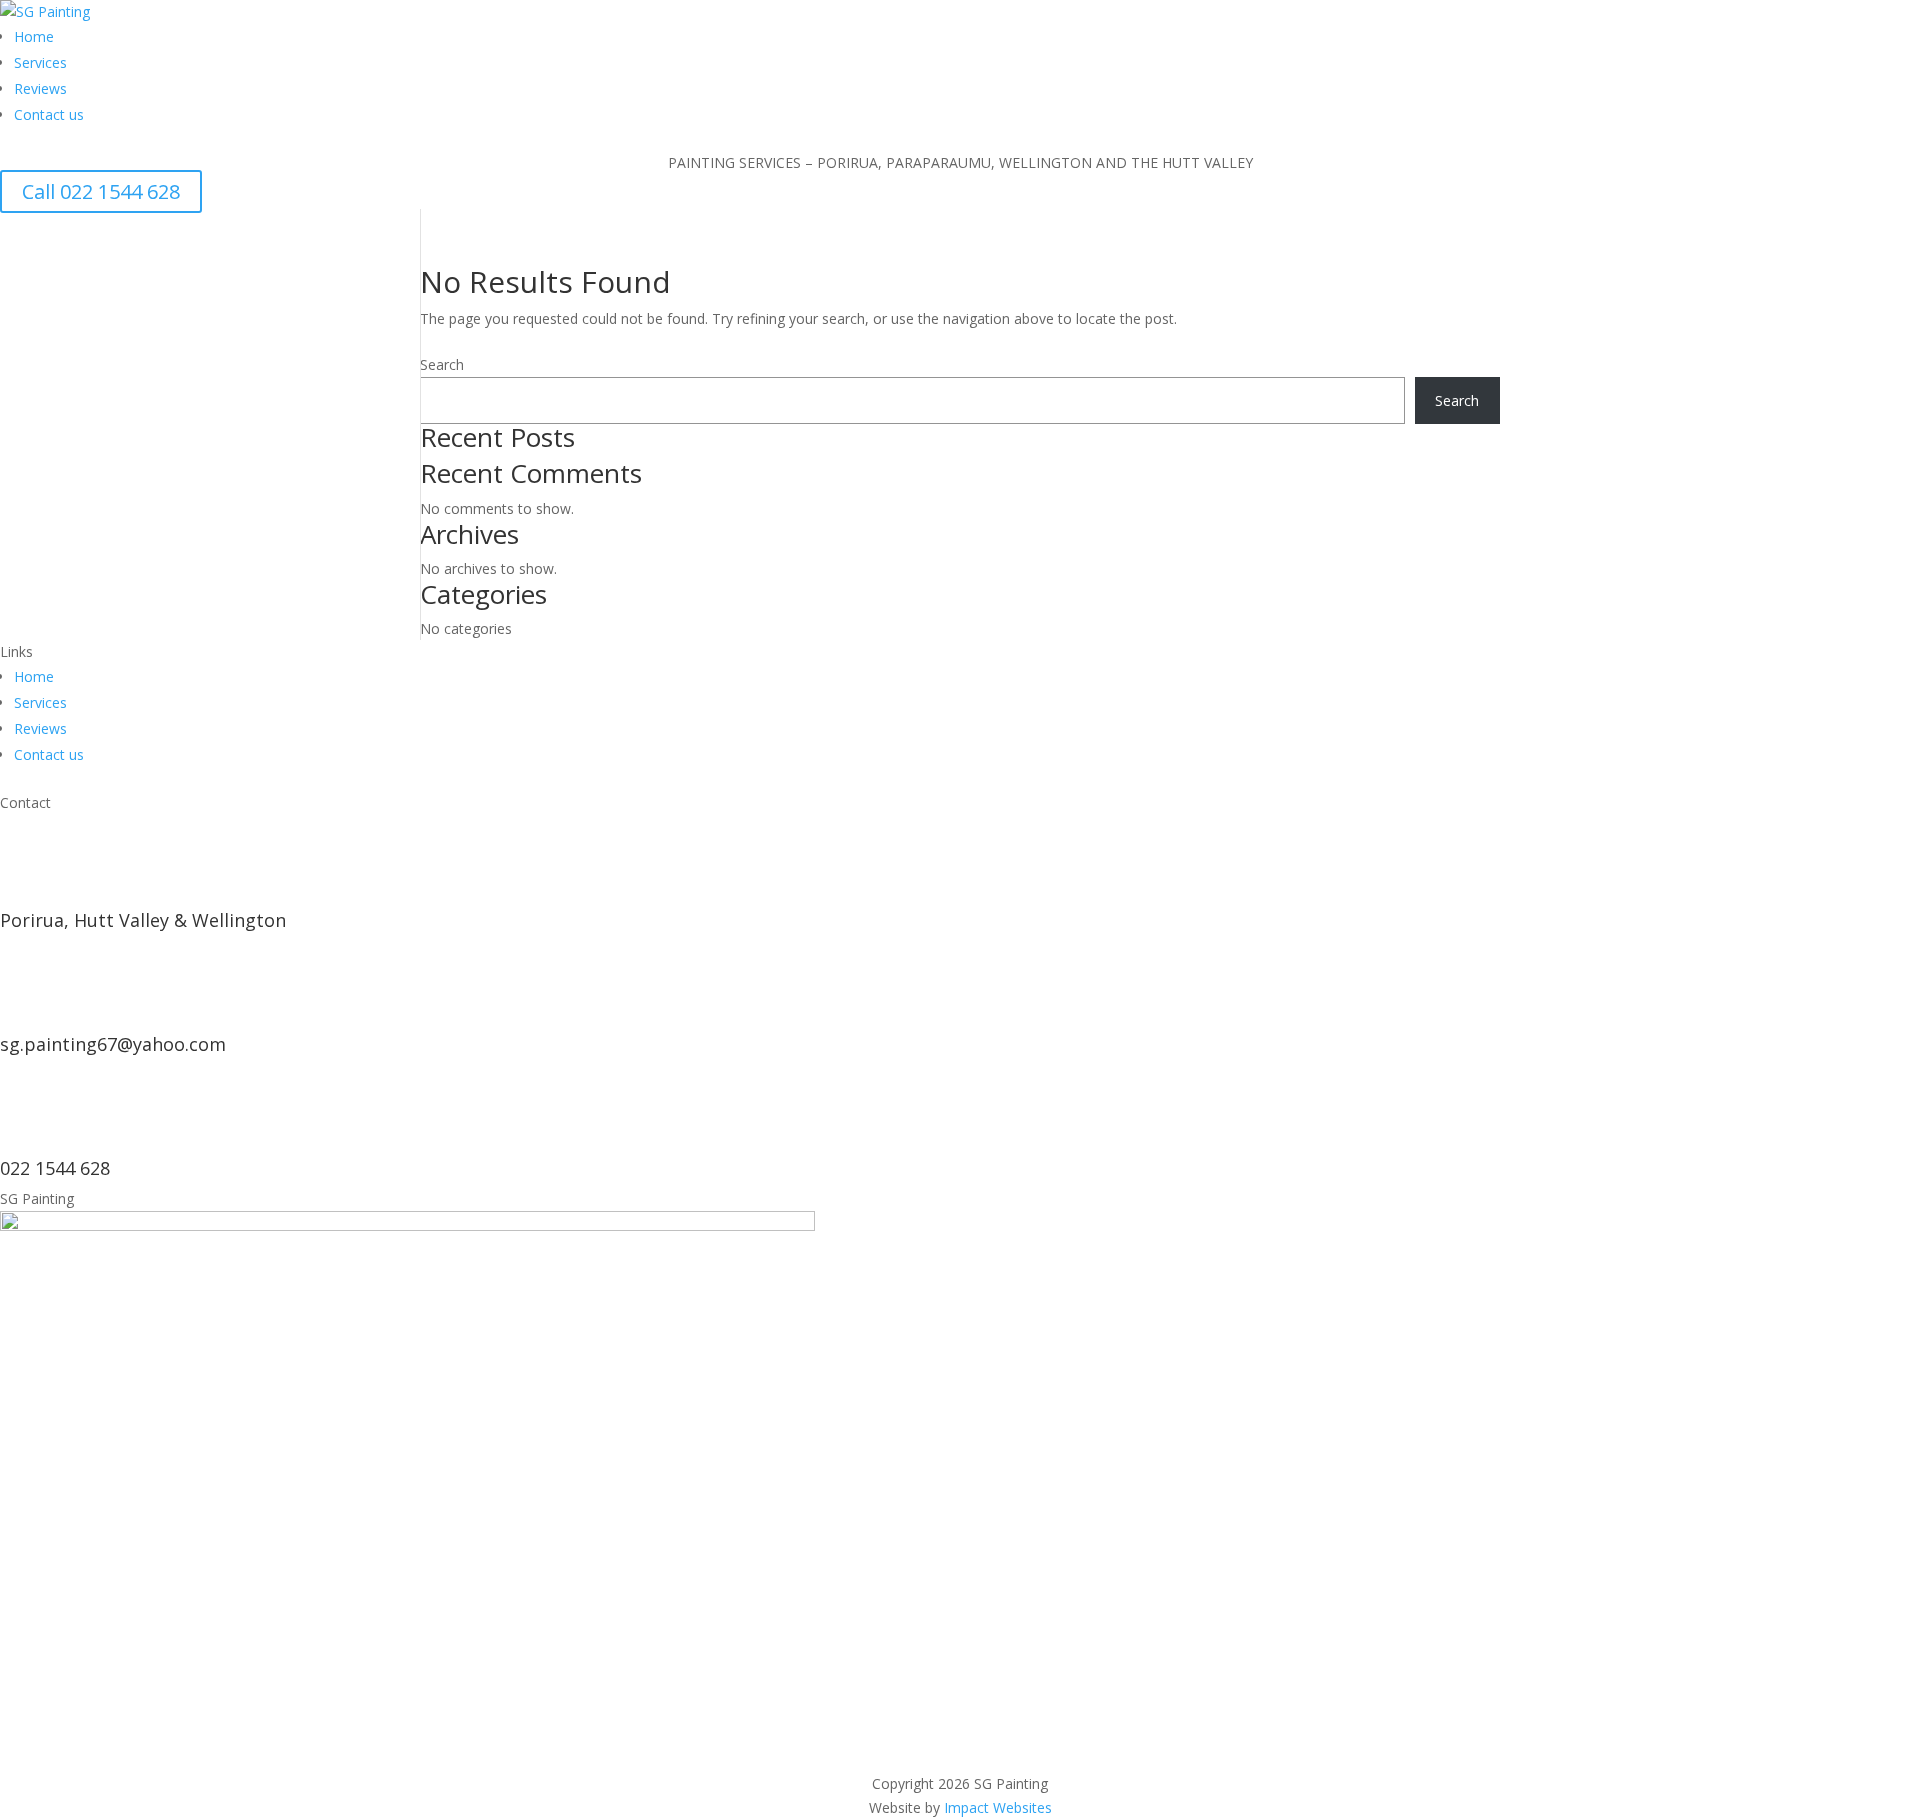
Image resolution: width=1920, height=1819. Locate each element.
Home (34, 36)
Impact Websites (998, 1807)
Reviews (40, 88)
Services (40, 62)
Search (442, 364)
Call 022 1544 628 (101, 191)
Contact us (49, 114)
